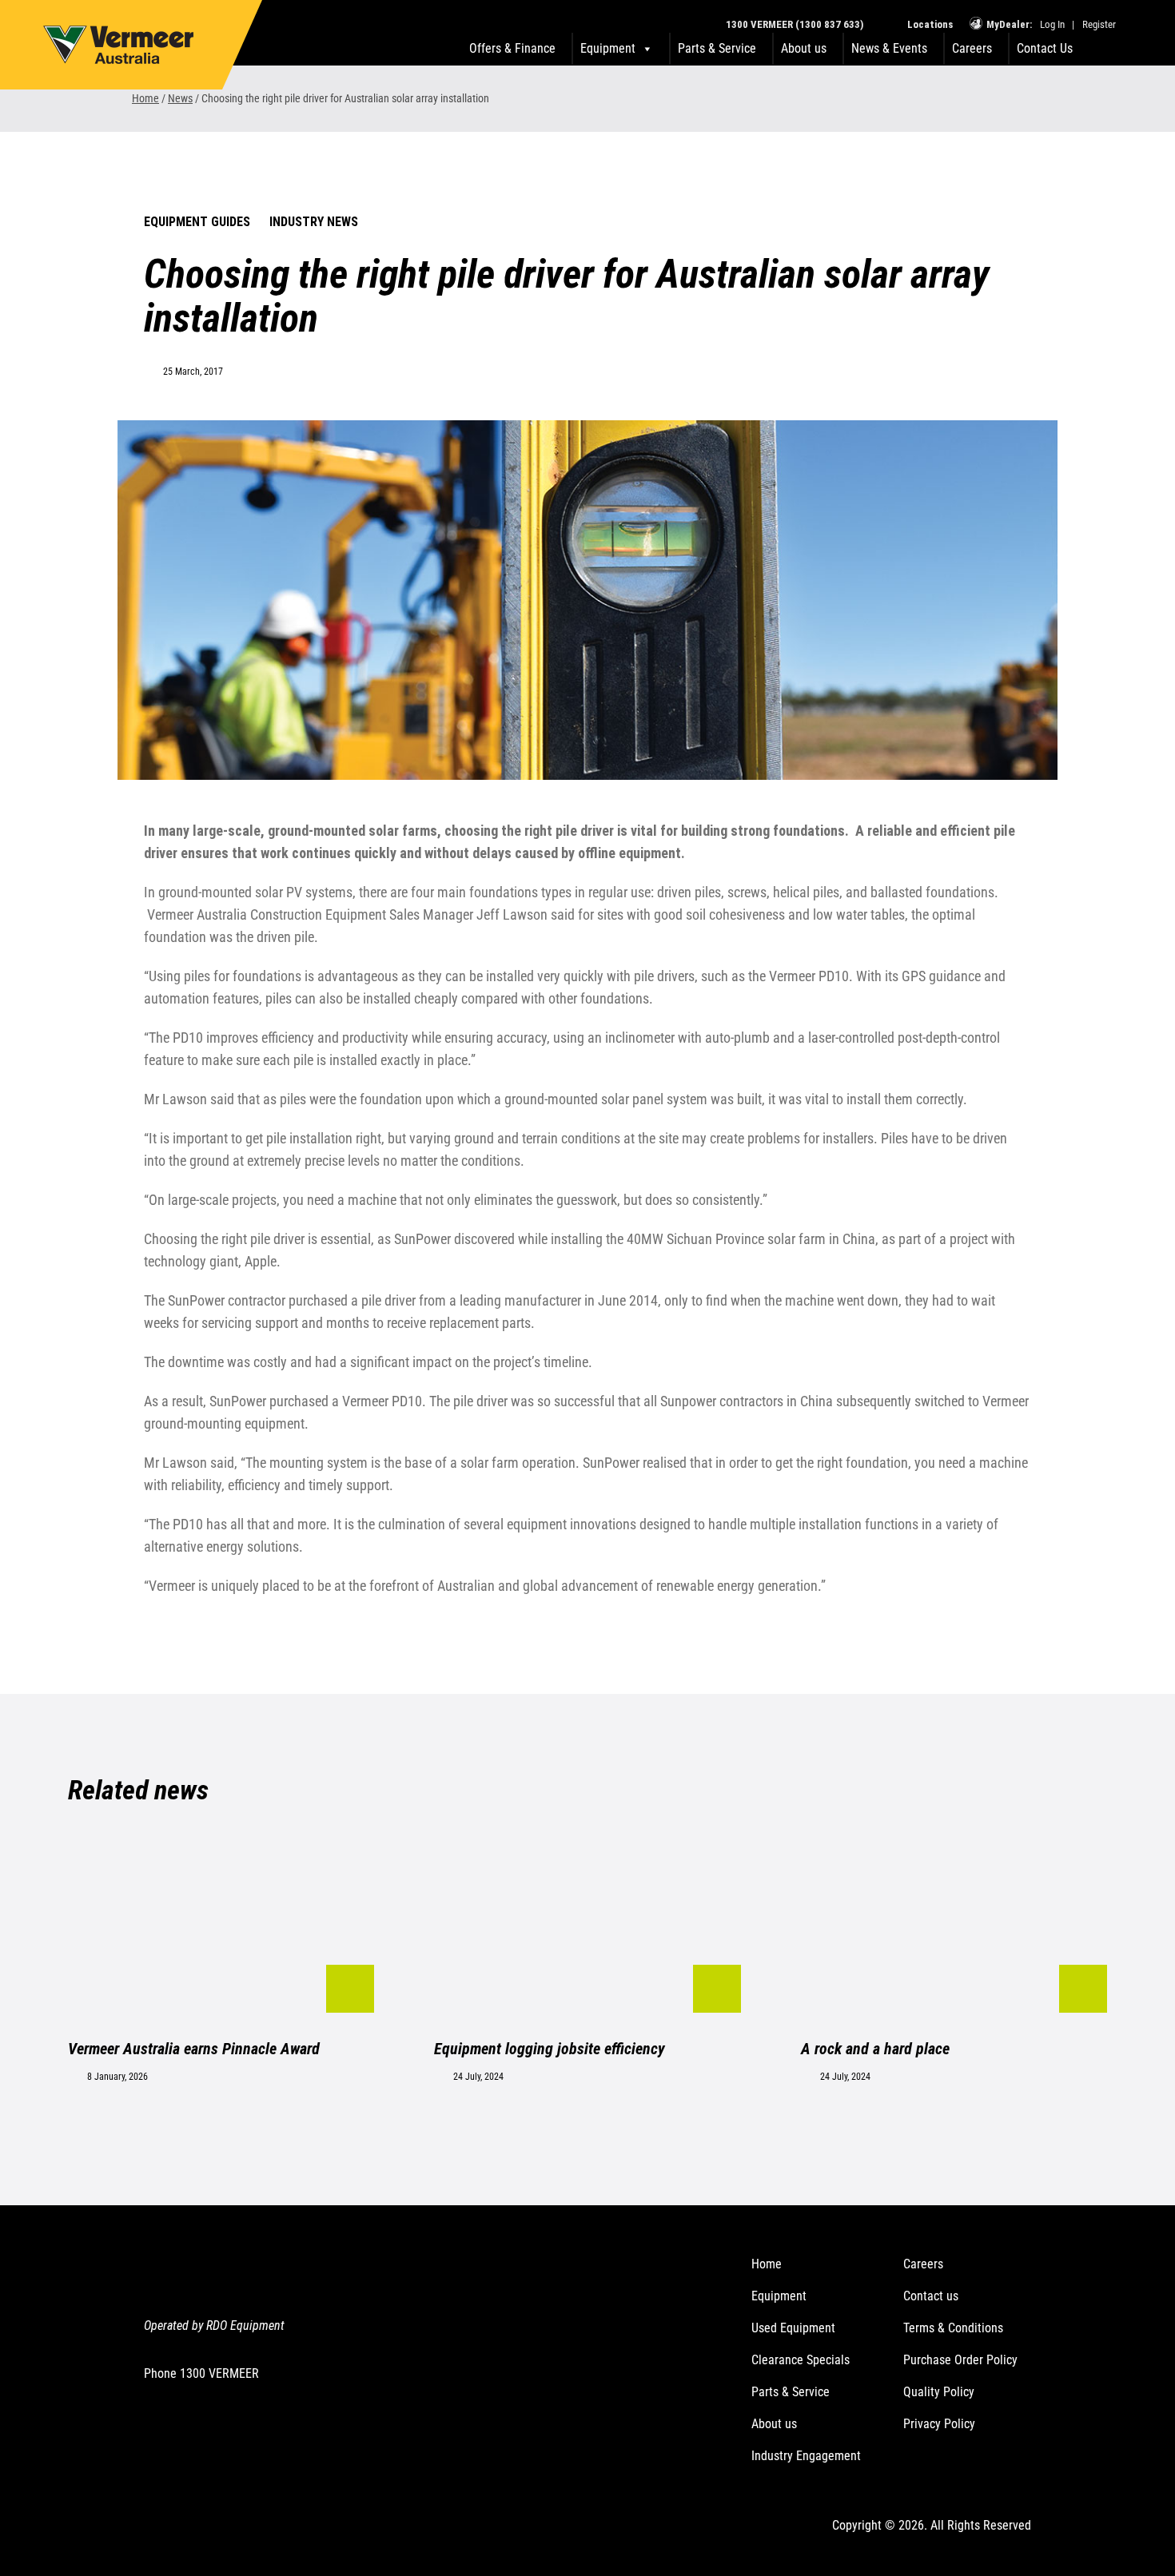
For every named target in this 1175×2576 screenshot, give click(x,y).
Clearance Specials (801, 2360)
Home (145, 98)
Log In (1052, 24)
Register (1099, 24)
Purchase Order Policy (960, 2360)
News (180, 98)
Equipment (779, 2296)
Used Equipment (793, 2328)
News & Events (889, 48)
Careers (972, 48)
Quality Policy (939, 2392)
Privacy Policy (939, 2424)
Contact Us (1045, 48)
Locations (929, 24)
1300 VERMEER (219, 2373)
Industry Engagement (806, 2456)
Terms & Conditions (953, 2328)
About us (804, 48)
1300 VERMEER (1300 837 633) (795, 24)
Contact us (931, 2296)
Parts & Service (717, 48)
